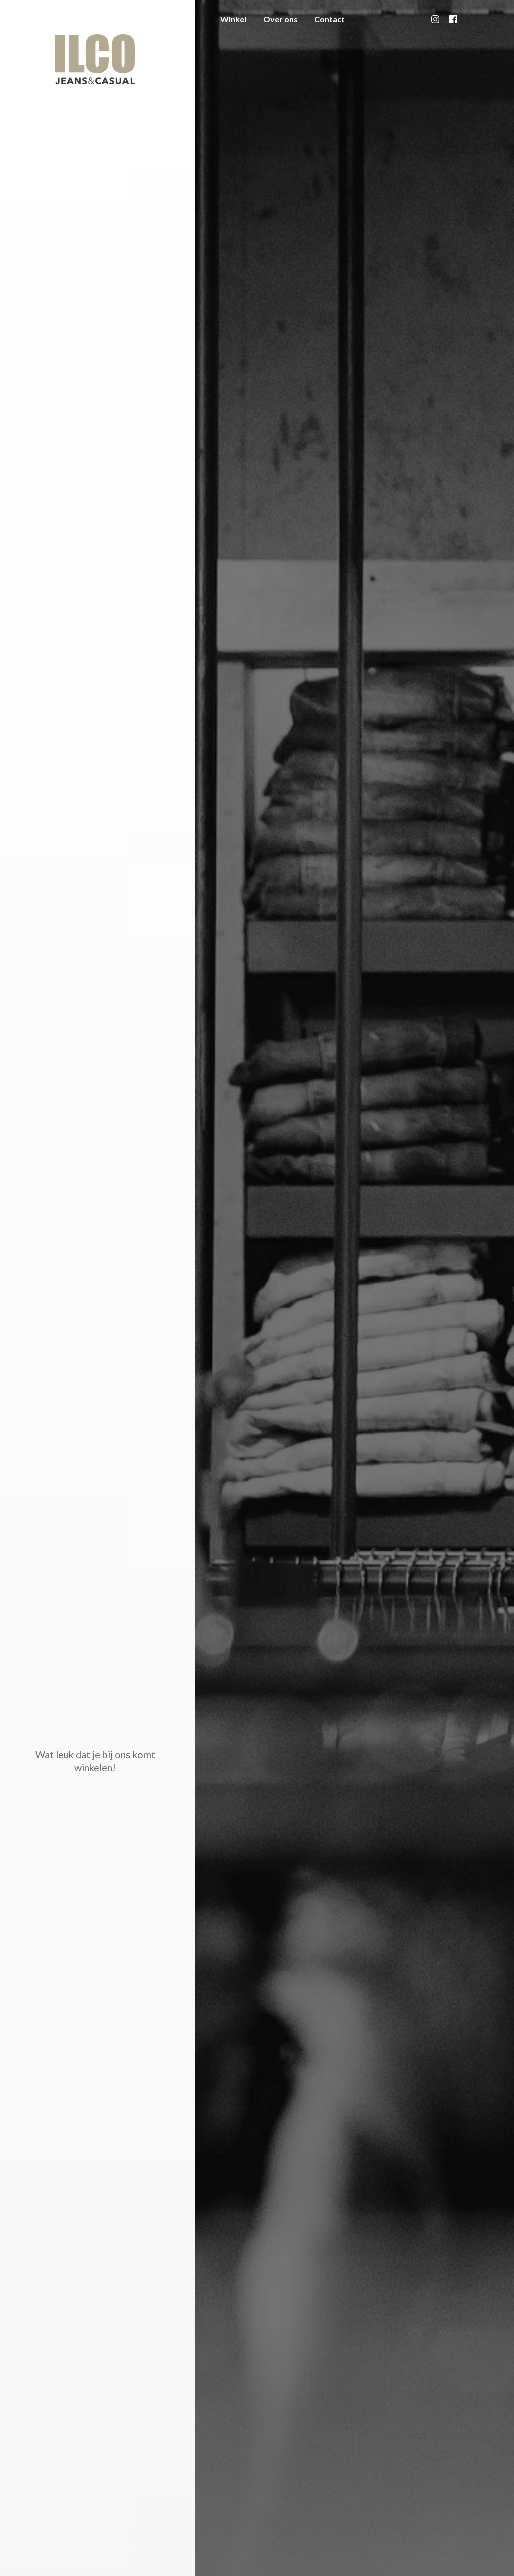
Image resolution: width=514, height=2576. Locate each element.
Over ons (280, 19)
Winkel (233, 19)
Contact (330, 19)
